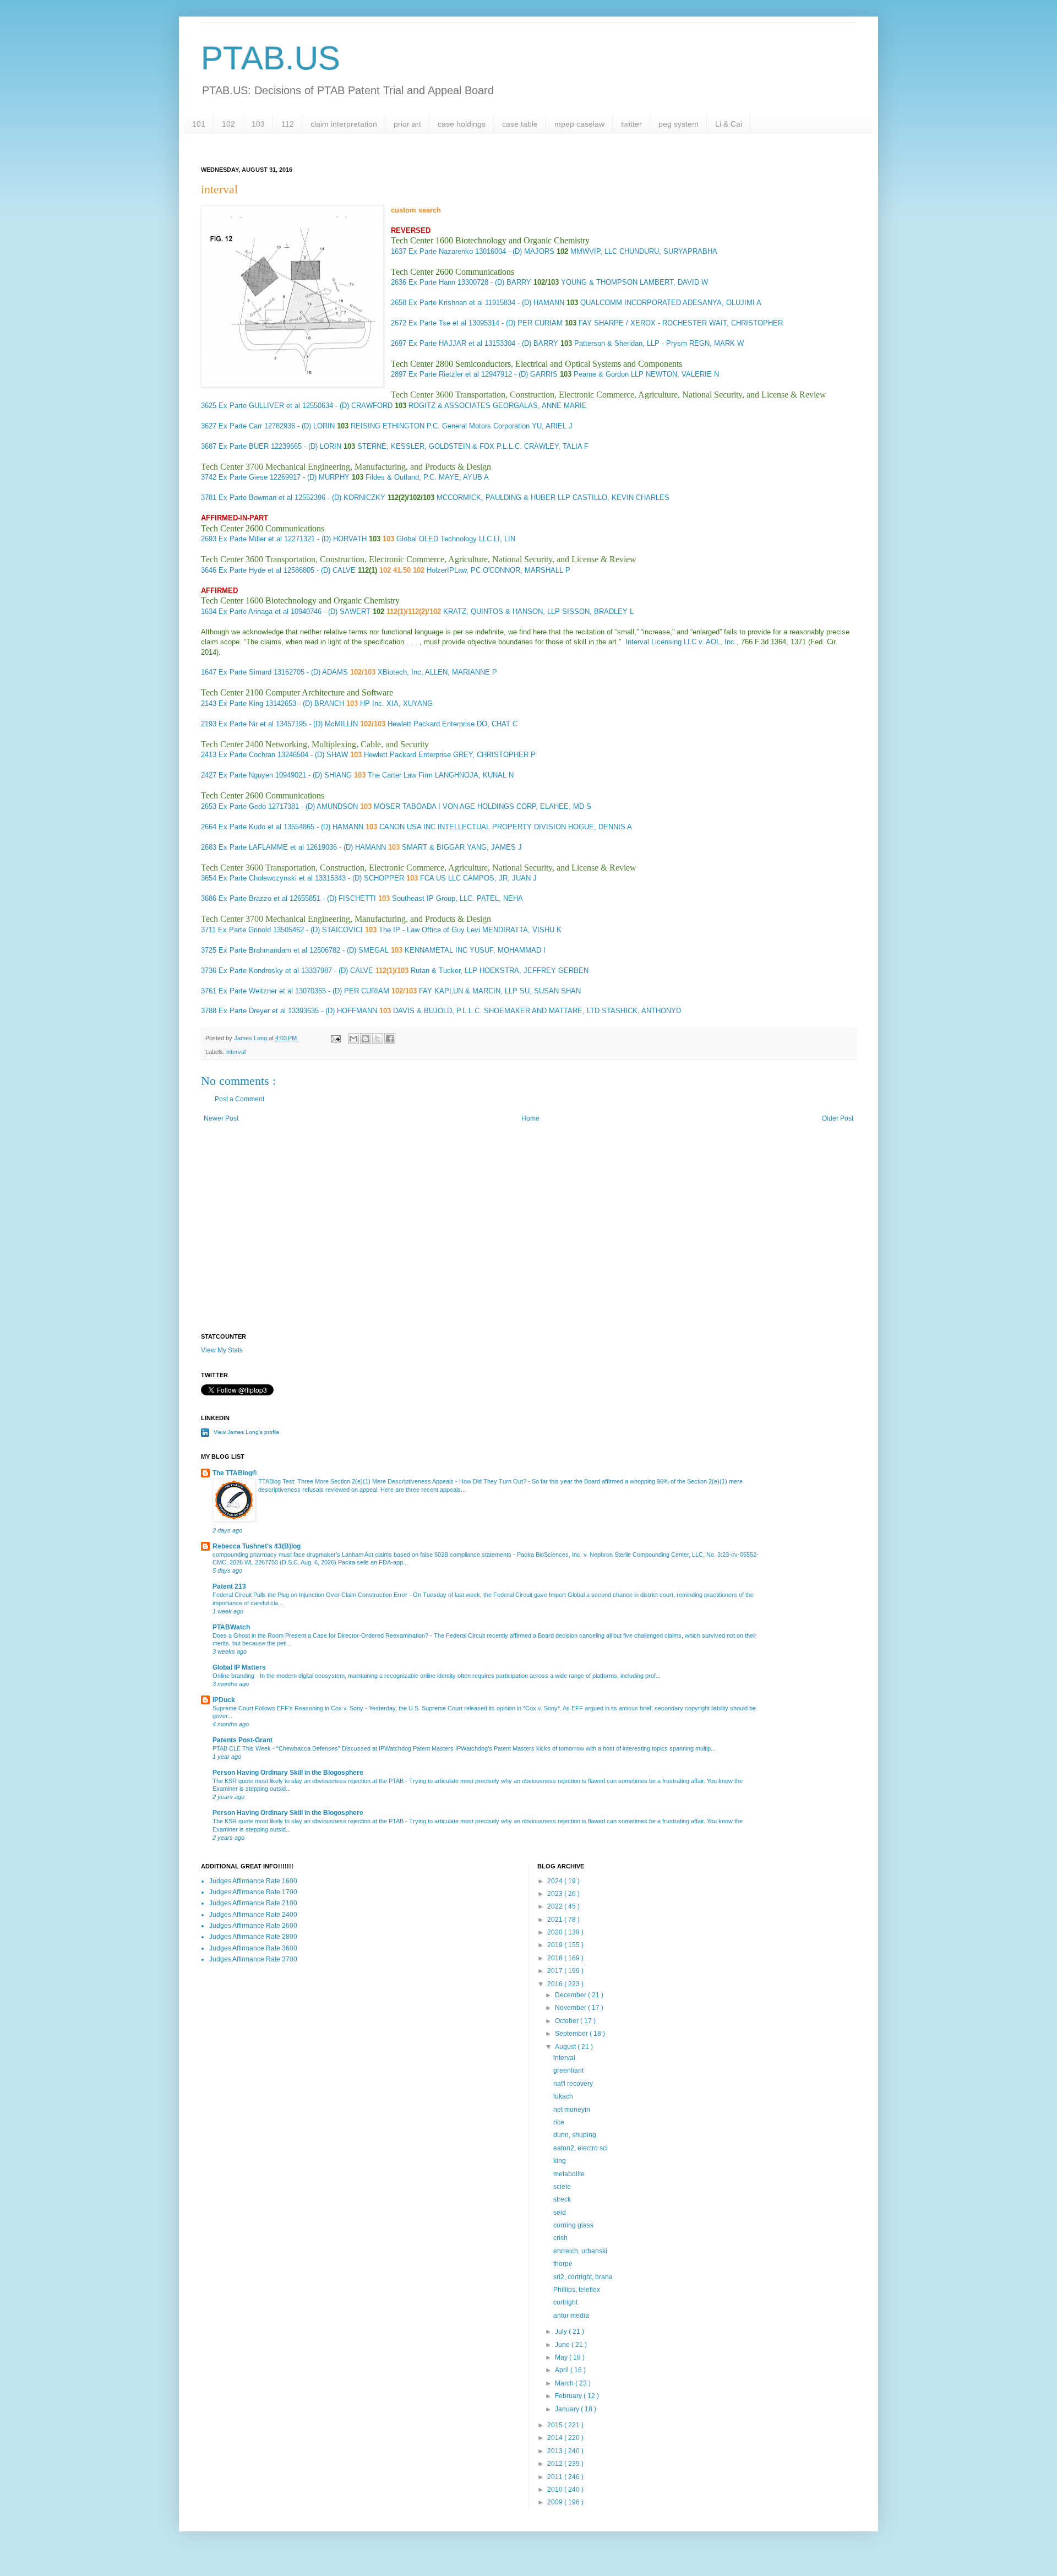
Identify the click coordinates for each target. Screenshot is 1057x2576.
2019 (556, 1945)
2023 (556, 1894)
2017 (556, 1971)
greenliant (568, 2070)
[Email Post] (335, 1038)
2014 (556, 2438)
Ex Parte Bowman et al (255, 498)
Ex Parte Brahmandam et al (263, 950)
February (569, 2396)
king (560, 2161)
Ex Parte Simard (245, 672)
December (571, 1995)
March (565, 2383)
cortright (565, 2302)
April (563, 2370)
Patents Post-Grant (243, 1740)
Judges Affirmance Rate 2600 (253, 1926)
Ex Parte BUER (244, 446)
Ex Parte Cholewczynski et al (266, 878)
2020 (556, 1932)
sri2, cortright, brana (583, 2277)
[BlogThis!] (366, 1039)
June (563, 2345)
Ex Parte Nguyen (246, 775)
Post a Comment (239, 1099)
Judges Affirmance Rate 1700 (253, 1892)
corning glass (573, 2225)
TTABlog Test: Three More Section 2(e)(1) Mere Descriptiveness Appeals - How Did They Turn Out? (393, 1481)
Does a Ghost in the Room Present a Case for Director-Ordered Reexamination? (321, 1635)
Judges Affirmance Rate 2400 (253, 1915)
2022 (556, 1906)
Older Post (838, 1118)
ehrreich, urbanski (580, 2251)
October (568, 2021)
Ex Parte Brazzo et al (253, 898)
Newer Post (221, 1118)
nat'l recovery (573, 2084)
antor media (571, 2316)
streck (562, 2199)
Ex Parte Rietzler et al (444, 374)
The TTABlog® (235, 1473)
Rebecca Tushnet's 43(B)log (257, 1546)
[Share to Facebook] (390, 1039)
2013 (556, 2451)
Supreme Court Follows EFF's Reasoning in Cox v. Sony (289, 1708)
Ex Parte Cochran (247, 755)
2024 (556, 1881)
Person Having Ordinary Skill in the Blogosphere (288, 1773)
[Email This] (353, 1039)
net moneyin (572, 2110)
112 (288, 124)
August (566, 2047)
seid (560, 2213)
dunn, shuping (575, 2135)
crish (560, 2238)
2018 (556, 1958)
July (562, 2332)
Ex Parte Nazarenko (441, 251)
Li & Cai (729, 124)
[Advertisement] (528, 1240)
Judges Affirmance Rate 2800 (253, 1937)
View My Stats (222, 1350)
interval (236, 1052)
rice (559, 2122)
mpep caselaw (579, 124)
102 (228, 124)
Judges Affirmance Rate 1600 (253, 1881)
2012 (556, 2464)
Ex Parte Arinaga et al (254, 612)
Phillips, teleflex (577, 2290)
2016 (556, 1984)
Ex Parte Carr (240, 426)
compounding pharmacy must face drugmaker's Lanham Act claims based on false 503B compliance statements (363, 1555)
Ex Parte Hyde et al (250, 570)
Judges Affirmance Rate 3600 (253, 1948)
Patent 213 (229, 1586)
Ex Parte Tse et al (437, 323)
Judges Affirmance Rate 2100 (253, 1903)
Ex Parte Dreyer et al (252, 1011)
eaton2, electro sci (581, 2148)
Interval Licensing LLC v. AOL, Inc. (681, 642)
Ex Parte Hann (432, 282)
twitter (631, 124)
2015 (556, 2425)
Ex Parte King (241, 703)
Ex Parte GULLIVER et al (259, 406)
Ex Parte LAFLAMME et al (261, 847)
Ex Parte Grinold (244, 930)
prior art (407, 124)
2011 (556, 2477)
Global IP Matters (239, 1667)
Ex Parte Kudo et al (250, 827)
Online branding (234, 1676)
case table (520, 124)
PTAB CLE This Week (243, 1748)
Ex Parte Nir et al (246, 724)
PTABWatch (231, 1627)
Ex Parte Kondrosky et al (259, 971)
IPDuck (224, 1700)
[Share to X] (378, 1039)
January (568, 2409)
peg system (679, 124)
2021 (556, 1920)
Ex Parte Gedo (242, 806)
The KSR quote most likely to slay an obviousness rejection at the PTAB (309, 1781)
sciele (562, 2187)
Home (530, 1118)
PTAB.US (271, 58)
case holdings (462, 124)
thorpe (563, 2264)
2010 (556, 2490)
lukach (563, 2096)
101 (199, 124)
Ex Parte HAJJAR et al (445, 343)
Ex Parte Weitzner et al (256, 991)
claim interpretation (344, 124)
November (571, 2008)
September (572, 2034)
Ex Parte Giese (243, 477)
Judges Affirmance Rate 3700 (253, 1959)
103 (258, 124)
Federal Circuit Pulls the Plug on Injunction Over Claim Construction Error (311, 1595)
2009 (556, 2502)
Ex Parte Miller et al (250, 539)
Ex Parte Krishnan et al (446, 303)
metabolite (569, 2174)
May (562, 2357)
